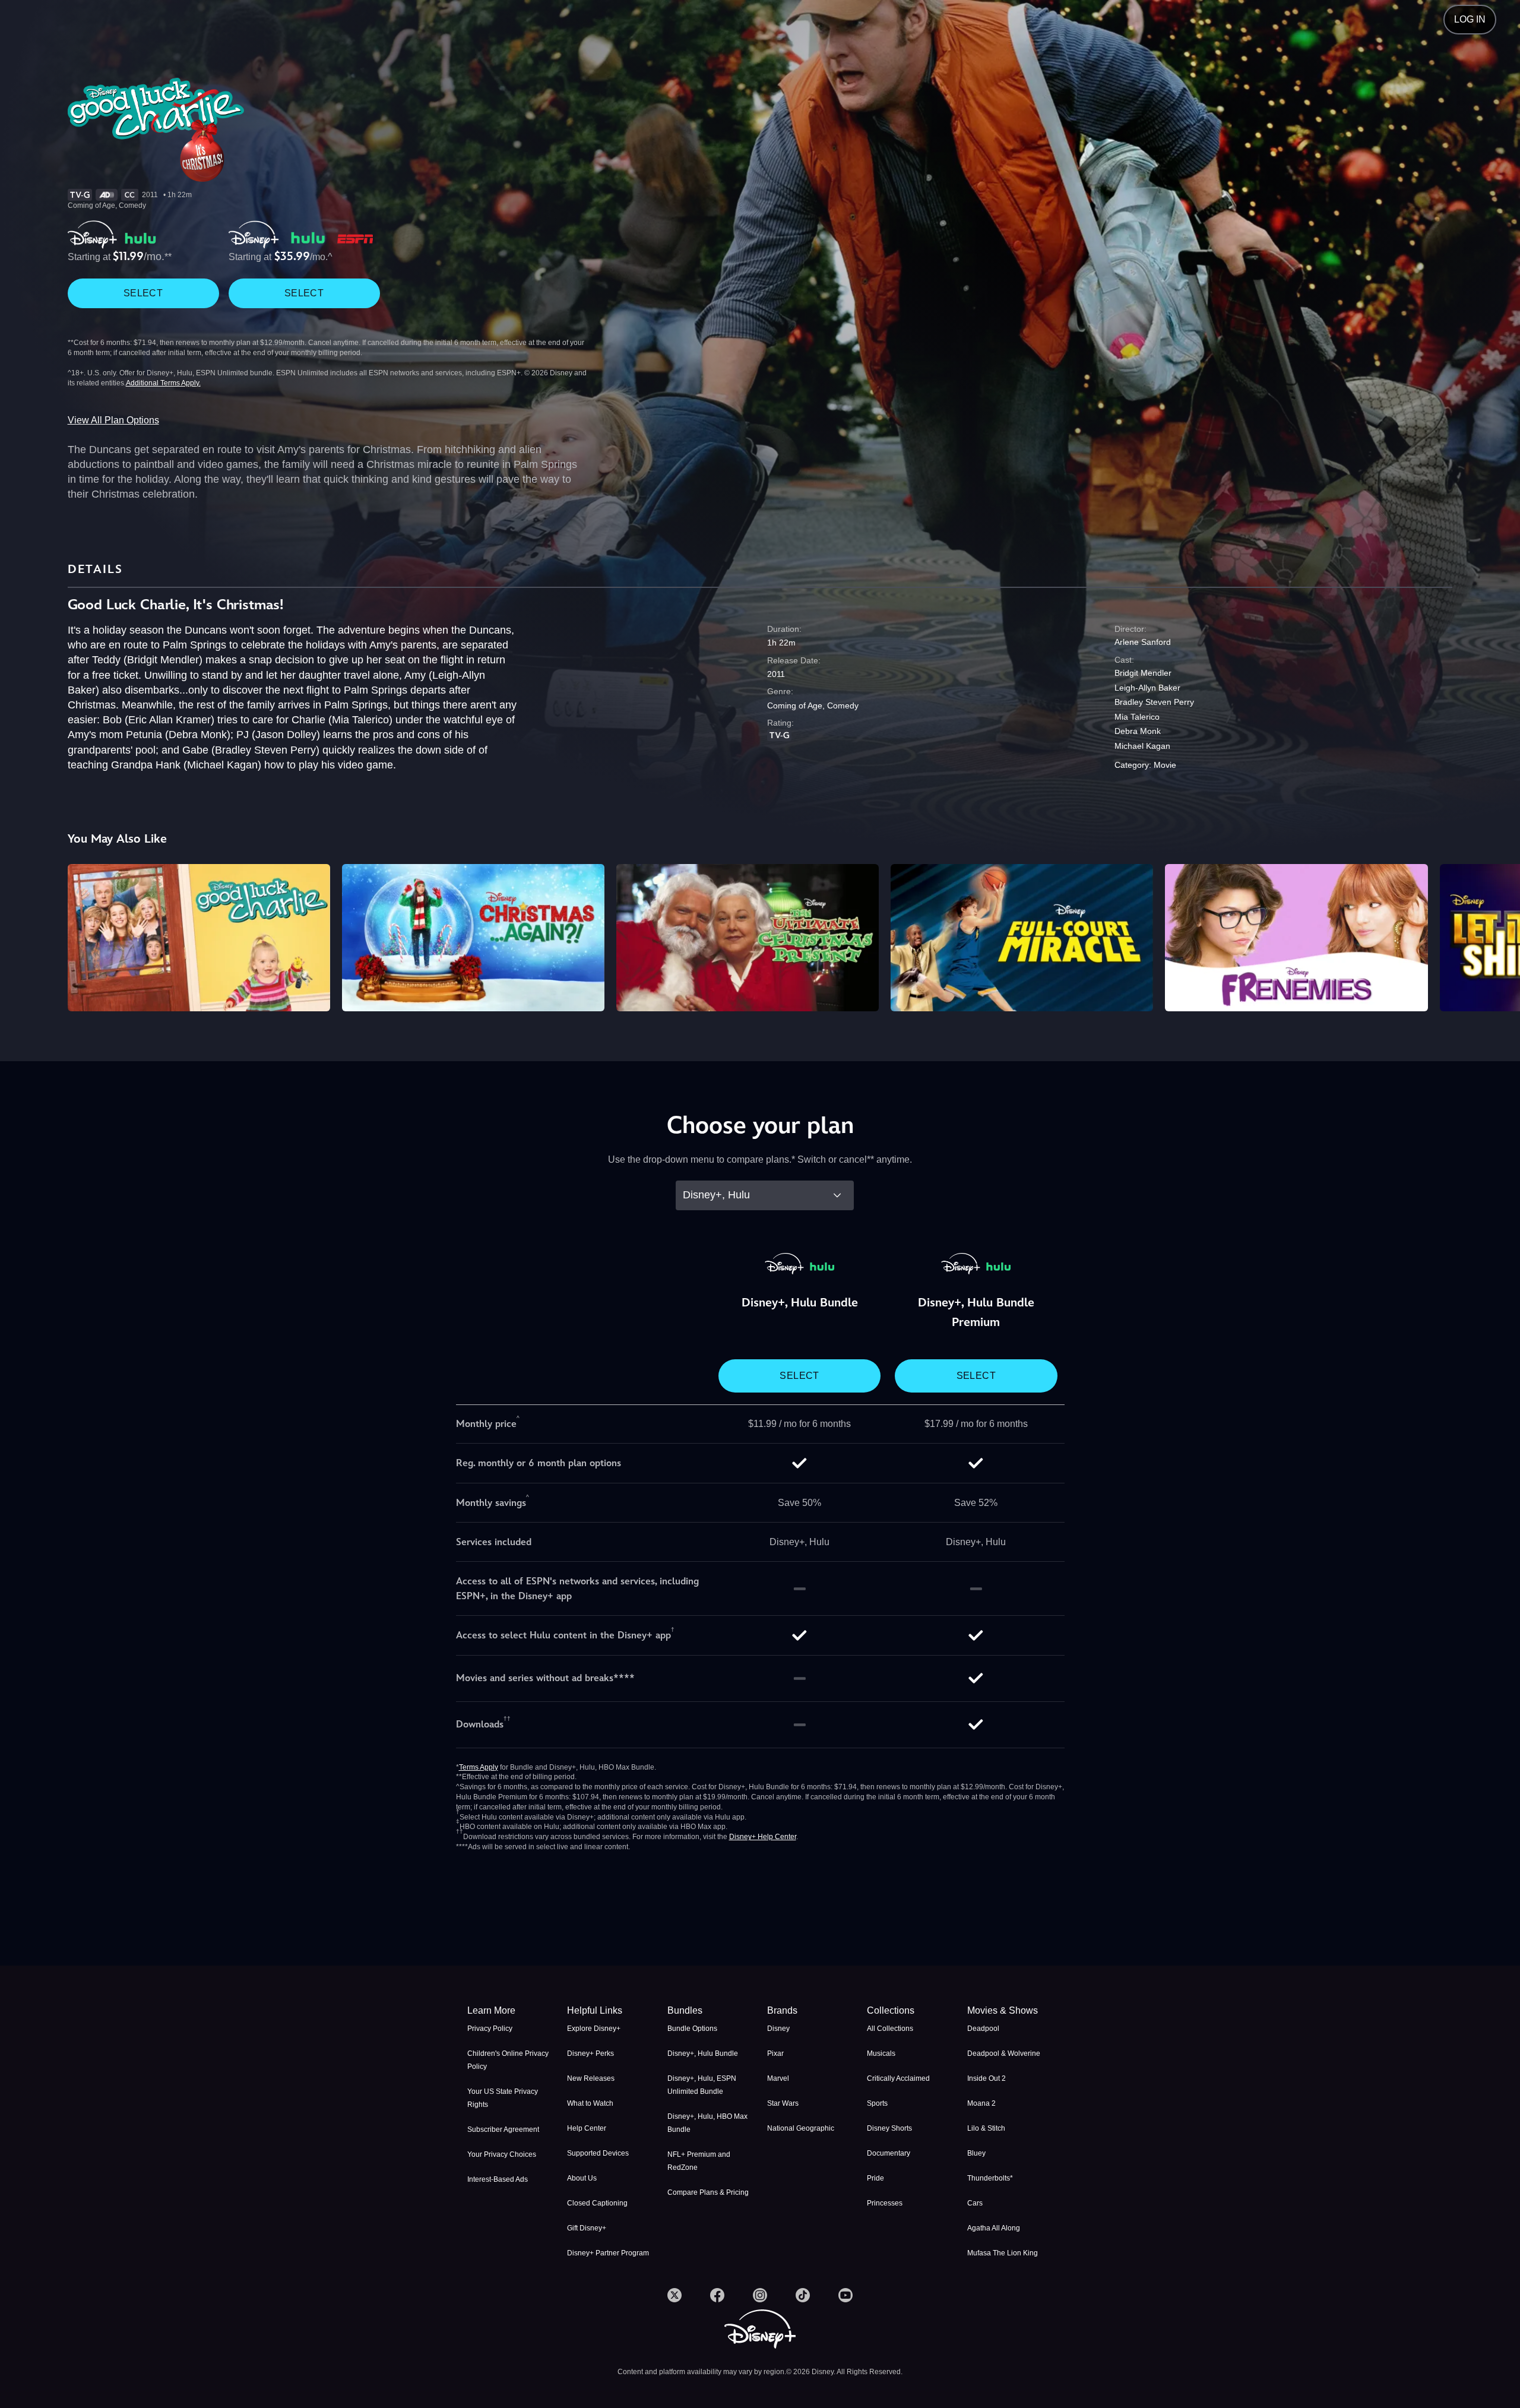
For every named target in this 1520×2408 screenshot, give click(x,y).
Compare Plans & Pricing (708, 2192)
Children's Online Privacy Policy (508, 2060)
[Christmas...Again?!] (473, 938)
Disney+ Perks (590, 2053)
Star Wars (783, 2103)
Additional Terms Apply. (163, 383)
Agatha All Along (994, 2228)
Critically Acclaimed (898, 2078)
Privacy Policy (490, 2029)
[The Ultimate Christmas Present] (748, 938)
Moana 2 (981, 2103)
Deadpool (983, 2029)
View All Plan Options (113, 420)
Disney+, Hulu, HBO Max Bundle (707, 2123)
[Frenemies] (1296, 938)
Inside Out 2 (987, 2078)
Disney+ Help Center (763, 1837)
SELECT (143, 293)
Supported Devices (598, 2153)
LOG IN (1470, 19)
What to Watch (590, 2103)
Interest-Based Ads (498, 2179)
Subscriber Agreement (503, 2129)
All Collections (890, 2029)
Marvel (778, 2078)
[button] (610, 2011)
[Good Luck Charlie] (199, 938)
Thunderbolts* (990, 2178)
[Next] (1497, 936)
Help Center (587, 2128)
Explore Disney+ (594, 2029)
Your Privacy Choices (502, 2154)
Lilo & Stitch (986, 2128)
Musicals (881, 2053)
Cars (975, 2203)
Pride (875, 2178)
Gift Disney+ (587, 2228)
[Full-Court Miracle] (1022, 938)
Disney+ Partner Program (608, 2253)
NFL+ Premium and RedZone (699, 2161)
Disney (778, 2029)
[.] (674, 2295)
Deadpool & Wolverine (1004, 2053)
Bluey (976, 2153)
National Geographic (801, 2128)
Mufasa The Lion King (1003, 2253)
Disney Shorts (889, 2128)
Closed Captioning (597, 2203)
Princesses (885, 2203)
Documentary (889, 2153)
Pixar (775, 2053)
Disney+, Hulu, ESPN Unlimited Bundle (702, 2085)
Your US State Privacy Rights (503, 2098)
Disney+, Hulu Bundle (703, 2053)
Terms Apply (479, 1767)
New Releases (591, 2078)
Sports (877, 2103)
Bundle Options (692, 2029)
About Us (582, 2178)
